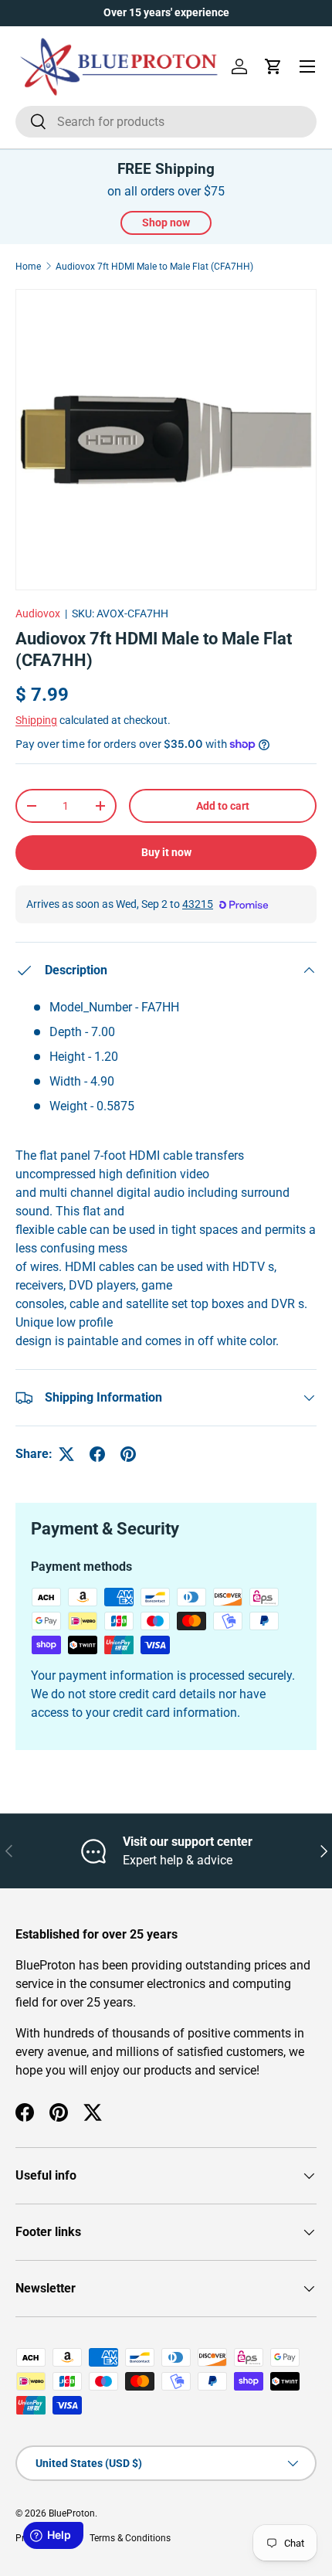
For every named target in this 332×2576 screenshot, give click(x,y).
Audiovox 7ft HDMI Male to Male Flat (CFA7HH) (154, 267)
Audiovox (38, 613)
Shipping (36, 720)
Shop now (166, 223)
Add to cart (223, 806)
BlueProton (72, 2513)
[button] (273, 66)
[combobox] (166, 122)
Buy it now (166, 852)
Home (28, 267)
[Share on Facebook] (97, 1454)
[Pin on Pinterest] (128, 1454)
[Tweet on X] (66, 1454)
